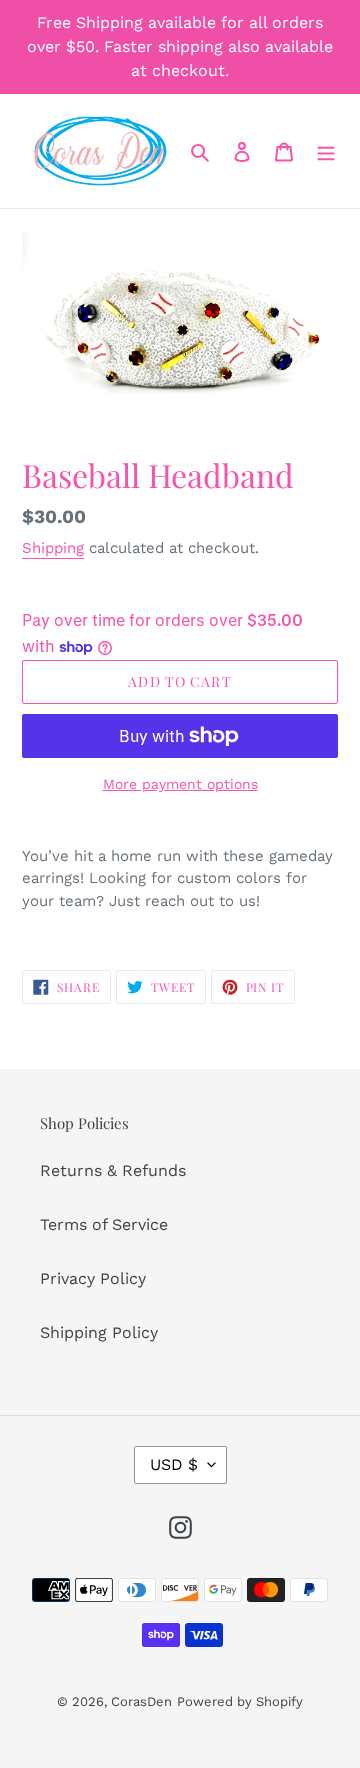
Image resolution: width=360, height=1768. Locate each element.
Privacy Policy (93, 1278)
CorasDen (141, 1701)
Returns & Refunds (113, 1170)
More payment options (180, 784)
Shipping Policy (99, 1332)
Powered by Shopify (240, 1701)
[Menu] (326, 151)
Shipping (53, 548)
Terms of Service (104, 1224)
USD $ (174, 1464)
